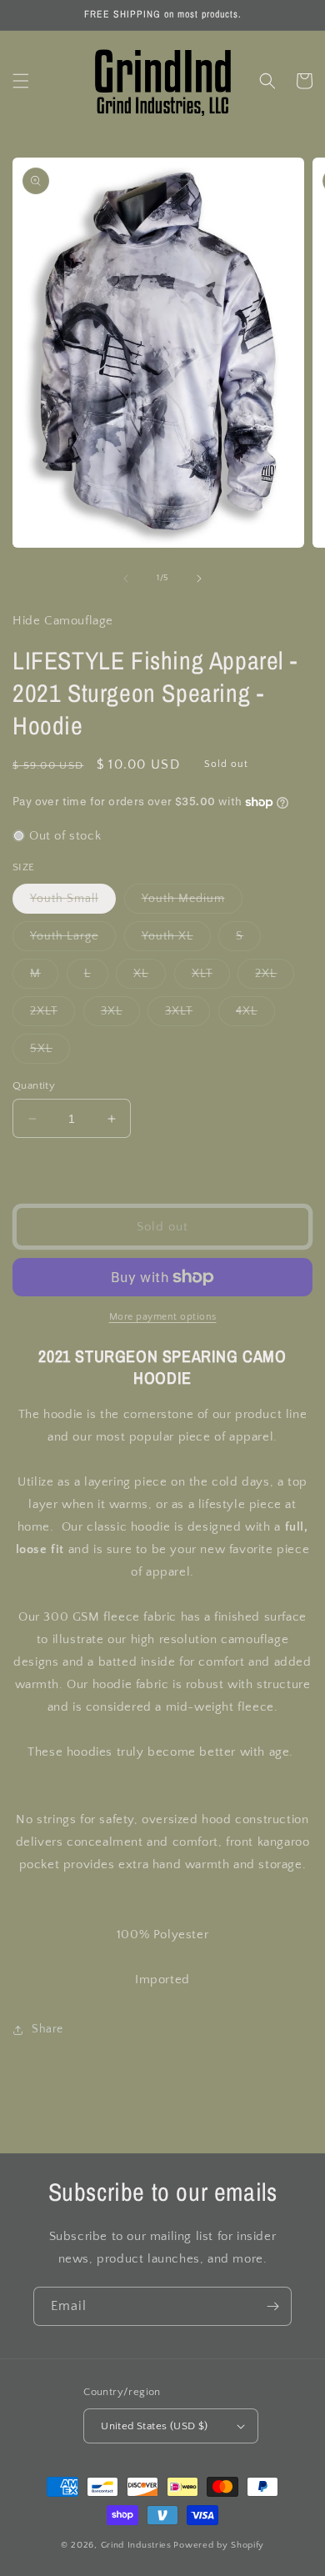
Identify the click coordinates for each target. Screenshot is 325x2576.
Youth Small (73, 902)
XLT (211, 977)
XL (150, 977)
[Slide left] (126, 579)
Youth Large (73, 940)
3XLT (187, 1015)
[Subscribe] (272, 2306)
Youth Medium (192, 902)
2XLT (52, 1015)
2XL (275, 977)
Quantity (34, 1085)
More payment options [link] (163, 1317)
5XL (50, 1052)
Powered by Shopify (219, 2545)
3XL (120, 1015)
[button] (21, 81)
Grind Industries (136, 2545)
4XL (255, 1015)
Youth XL (176, 940)
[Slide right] (199, 579)
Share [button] (47, 2029)
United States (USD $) (154, 2426)
